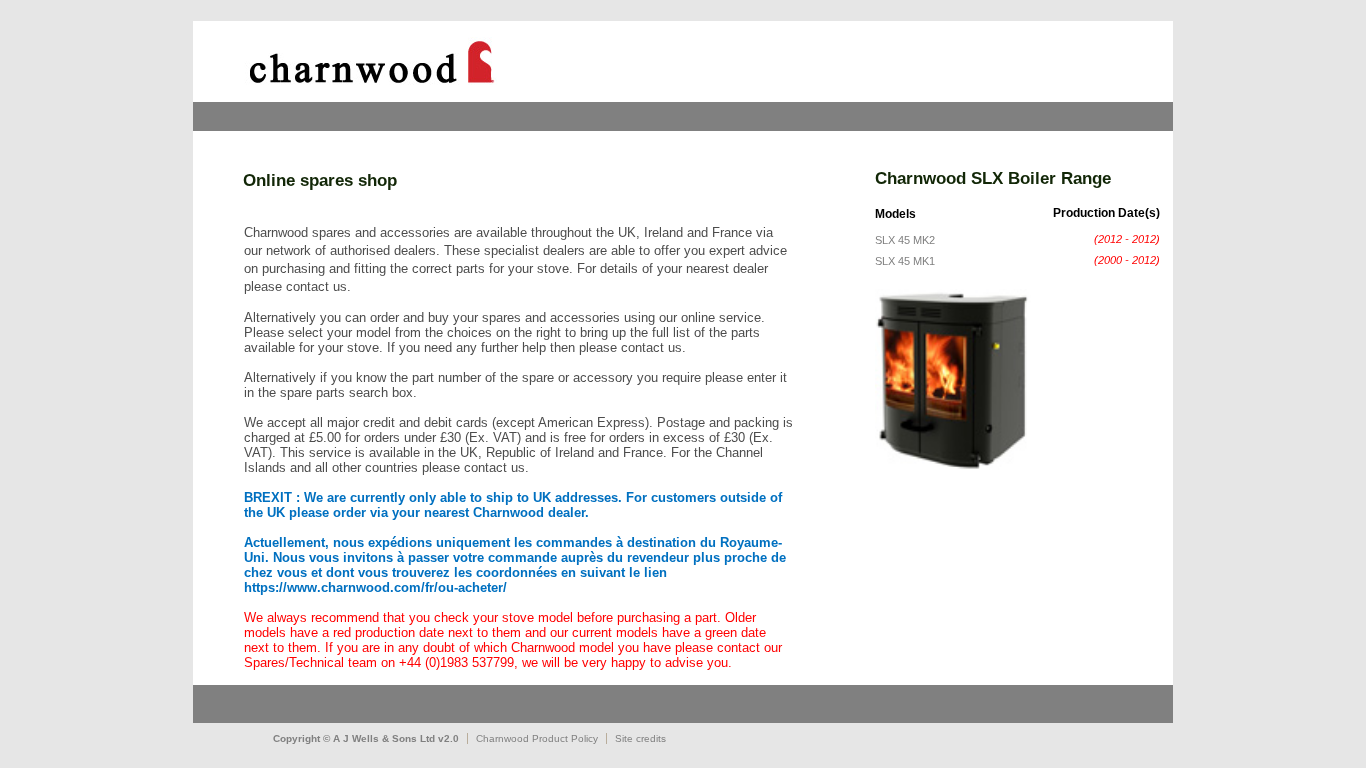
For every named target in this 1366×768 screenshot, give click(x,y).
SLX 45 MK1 (905, 261)
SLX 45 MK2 (905, 240)
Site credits (640, 738)
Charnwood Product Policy (537, 738)
